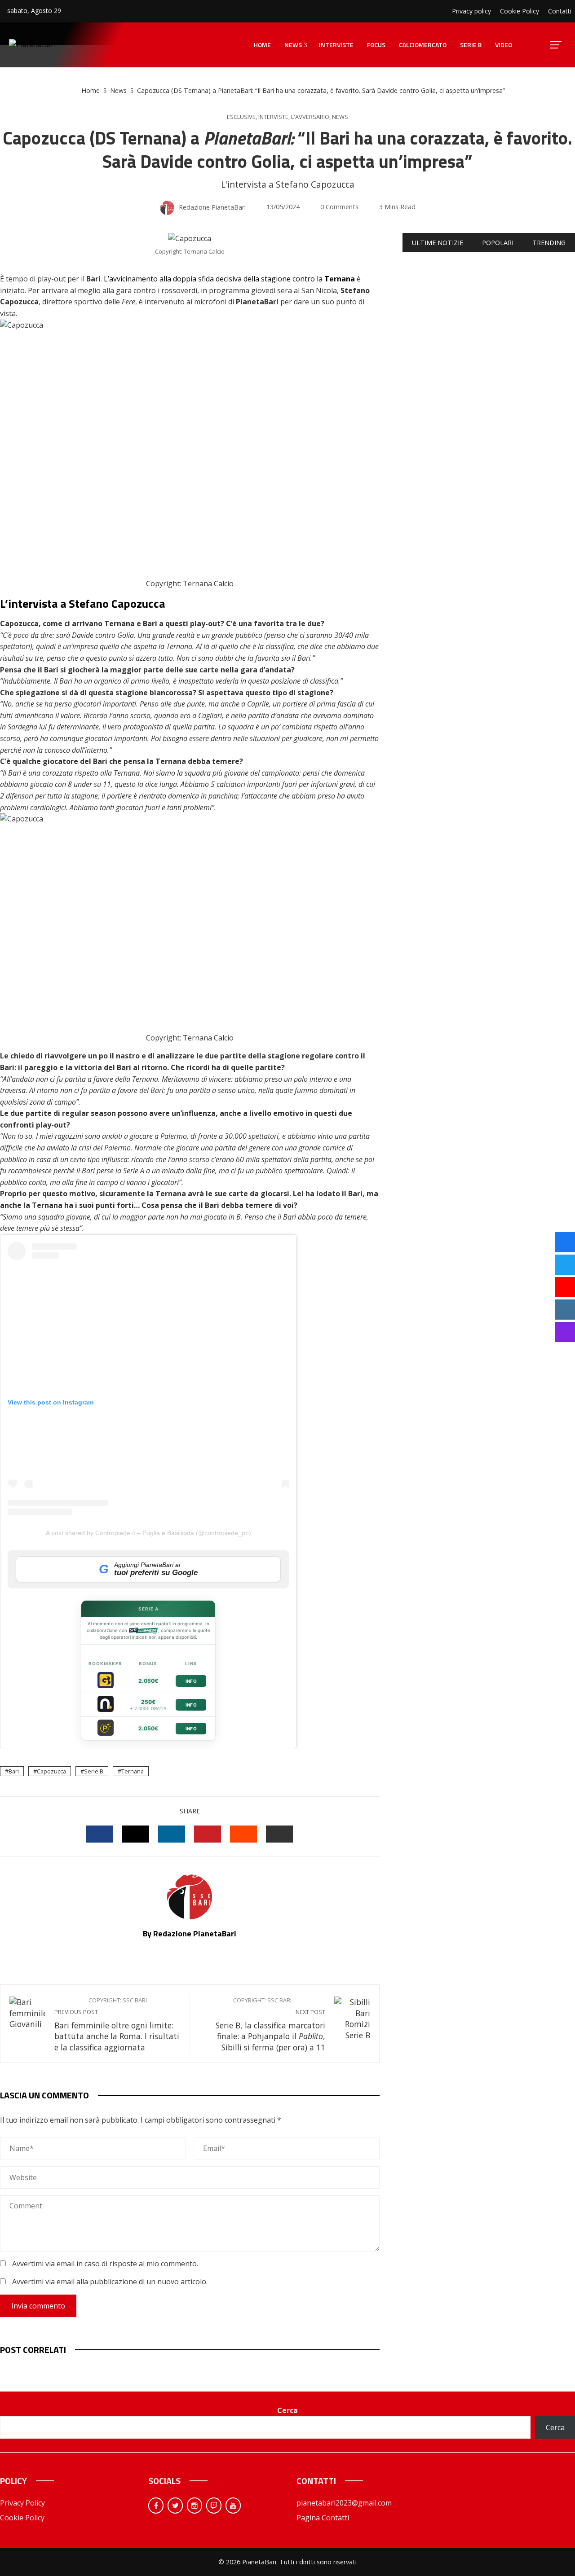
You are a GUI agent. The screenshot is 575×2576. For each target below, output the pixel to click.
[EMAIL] (279, 1834)
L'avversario (310, 117)
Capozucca (51, 1771)
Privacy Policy (22, 2503)
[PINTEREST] (208, 1834)
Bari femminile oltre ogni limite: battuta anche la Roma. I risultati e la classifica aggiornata (117, 2025)
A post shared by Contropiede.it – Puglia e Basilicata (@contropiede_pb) (148, 1533)
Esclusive (241, 117)
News (340, 117)
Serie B (94, 1771)
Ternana (133, 1771)
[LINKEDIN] (172, 1834)
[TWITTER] (136, 1834)
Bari (14, 1771)
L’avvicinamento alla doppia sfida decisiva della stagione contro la (229, 279)
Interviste (273, 117)
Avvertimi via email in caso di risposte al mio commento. (105, 2264)
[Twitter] (175, 2506)
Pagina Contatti (323, 2518)
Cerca (287, 2410)
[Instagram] (195, 2506)
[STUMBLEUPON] (243, 1834)
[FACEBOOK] (100, 1834)
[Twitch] (214, 2506)
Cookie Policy (22, 2518)
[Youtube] (233, 2506)
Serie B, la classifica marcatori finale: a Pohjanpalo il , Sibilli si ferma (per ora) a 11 (270, 2025)
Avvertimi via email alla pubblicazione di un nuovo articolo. (110, 2282)
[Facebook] (156, 2506)
